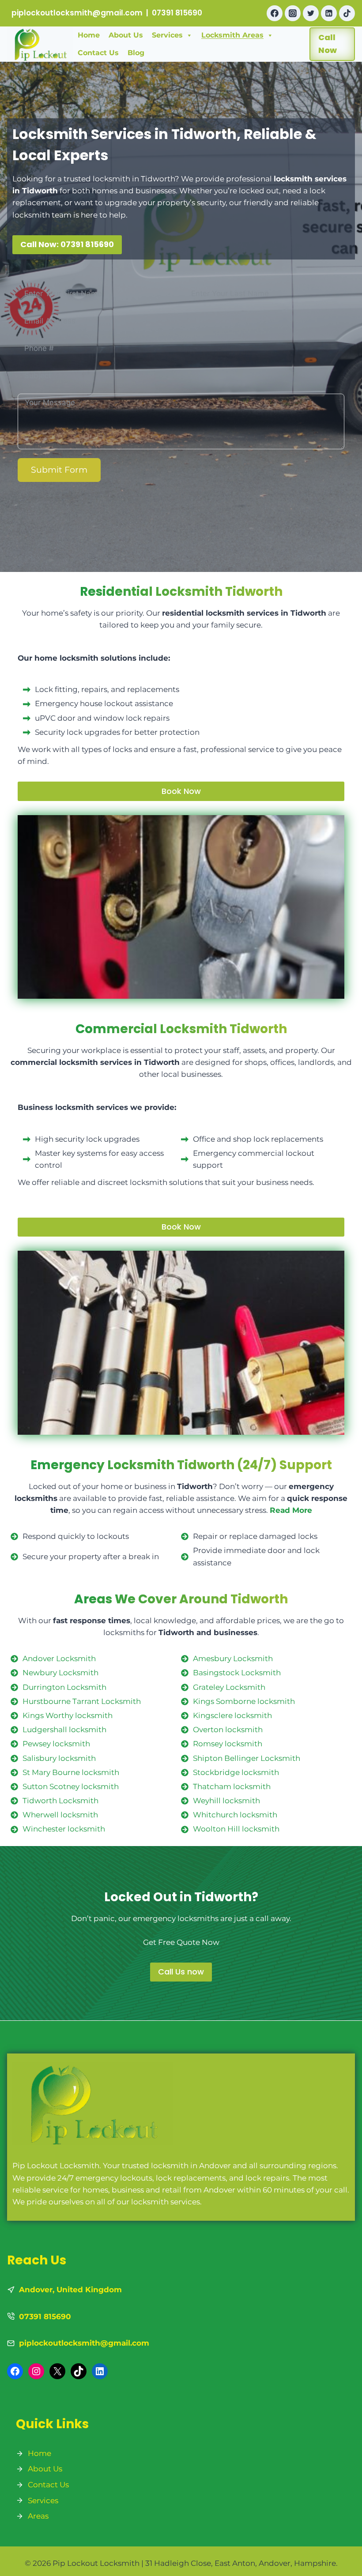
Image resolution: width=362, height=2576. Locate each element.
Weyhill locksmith (226, 1801)
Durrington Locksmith (64, 1687)
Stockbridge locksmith (236, 1772)
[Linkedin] (329, 13)
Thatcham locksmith (232, 1786)
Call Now (328, 44)
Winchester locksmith (64, 1829)
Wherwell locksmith (60, 1815)
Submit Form (59, 470)
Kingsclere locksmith (232, 1715)
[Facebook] (275, 13)
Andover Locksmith (59, 1658)
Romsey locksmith (228, 1744)
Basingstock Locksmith (237, 1673)
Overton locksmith (228, 1730)
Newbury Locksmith (60, 1673)
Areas (38, 2516)
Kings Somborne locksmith (244, 1701)
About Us (126, 35)
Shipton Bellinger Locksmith (247, 1758)
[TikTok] (347, 13)
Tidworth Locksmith (60, 1801)
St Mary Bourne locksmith (71, 1772)
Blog (136, 53)
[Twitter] (311, 13)
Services (167, 35)
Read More (291, 1510)
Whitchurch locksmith (235, 1815)
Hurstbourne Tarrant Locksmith (82, 1701)
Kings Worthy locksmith (68, 1715)
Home (89, 35)
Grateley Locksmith (229, 1687)
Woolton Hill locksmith (236, 1829)
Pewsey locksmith (56, 1744)
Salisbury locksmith (59, 1758)
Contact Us (98, 53)
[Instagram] (293, 13)
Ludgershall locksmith (64, 1730)
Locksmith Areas (232, 35)
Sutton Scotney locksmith (71, 1786)
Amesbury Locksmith (233, 1658)
